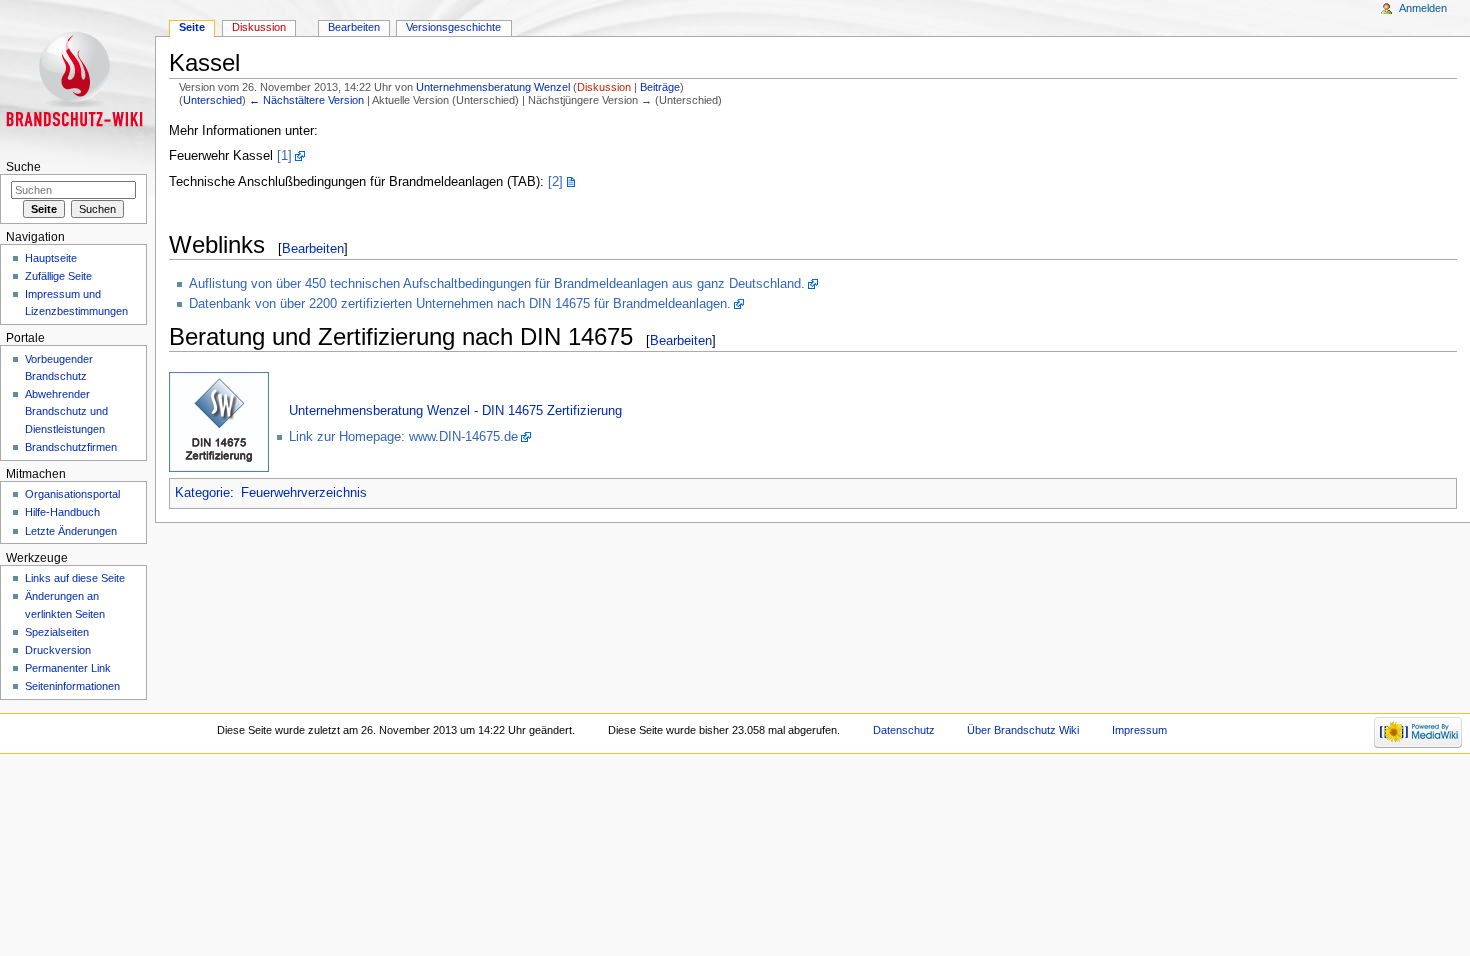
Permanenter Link (68, 668)
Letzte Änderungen (71, 531)
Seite (192, 27)
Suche (23, 167)
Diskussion (604, 87)
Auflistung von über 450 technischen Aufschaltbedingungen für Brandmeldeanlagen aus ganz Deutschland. (497, 284)
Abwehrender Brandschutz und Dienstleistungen (66, 411)
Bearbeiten (313, 248)
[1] (284, 156)
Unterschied (212, 100)
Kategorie (202, 493)
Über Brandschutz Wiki (1023, 730)
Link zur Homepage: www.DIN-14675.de (403, 437)
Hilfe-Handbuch (62, 512)
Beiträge (660, 87)
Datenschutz (904, 730)
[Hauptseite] (77, 77)
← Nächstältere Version (306, 100)
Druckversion (58, 650)
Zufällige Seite (58, 276)
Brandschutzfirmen (71, 447)
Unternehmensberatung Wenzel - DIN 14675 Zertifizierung (455, 411)
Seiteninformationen (72, 686)
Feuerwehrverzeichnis (304, 493)
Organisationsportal (72, 494)
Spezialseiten (57, 632)
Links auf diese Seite (75, 578)
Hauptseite (51, 258)
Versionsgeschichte (453, 27)
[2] (555, 182)
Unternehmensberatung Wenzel (493, 87)
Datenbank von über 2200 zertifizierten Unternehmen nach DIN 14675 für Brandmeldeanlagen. (460, 304)
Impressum (1139, 730)
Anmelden (1423, 8)
